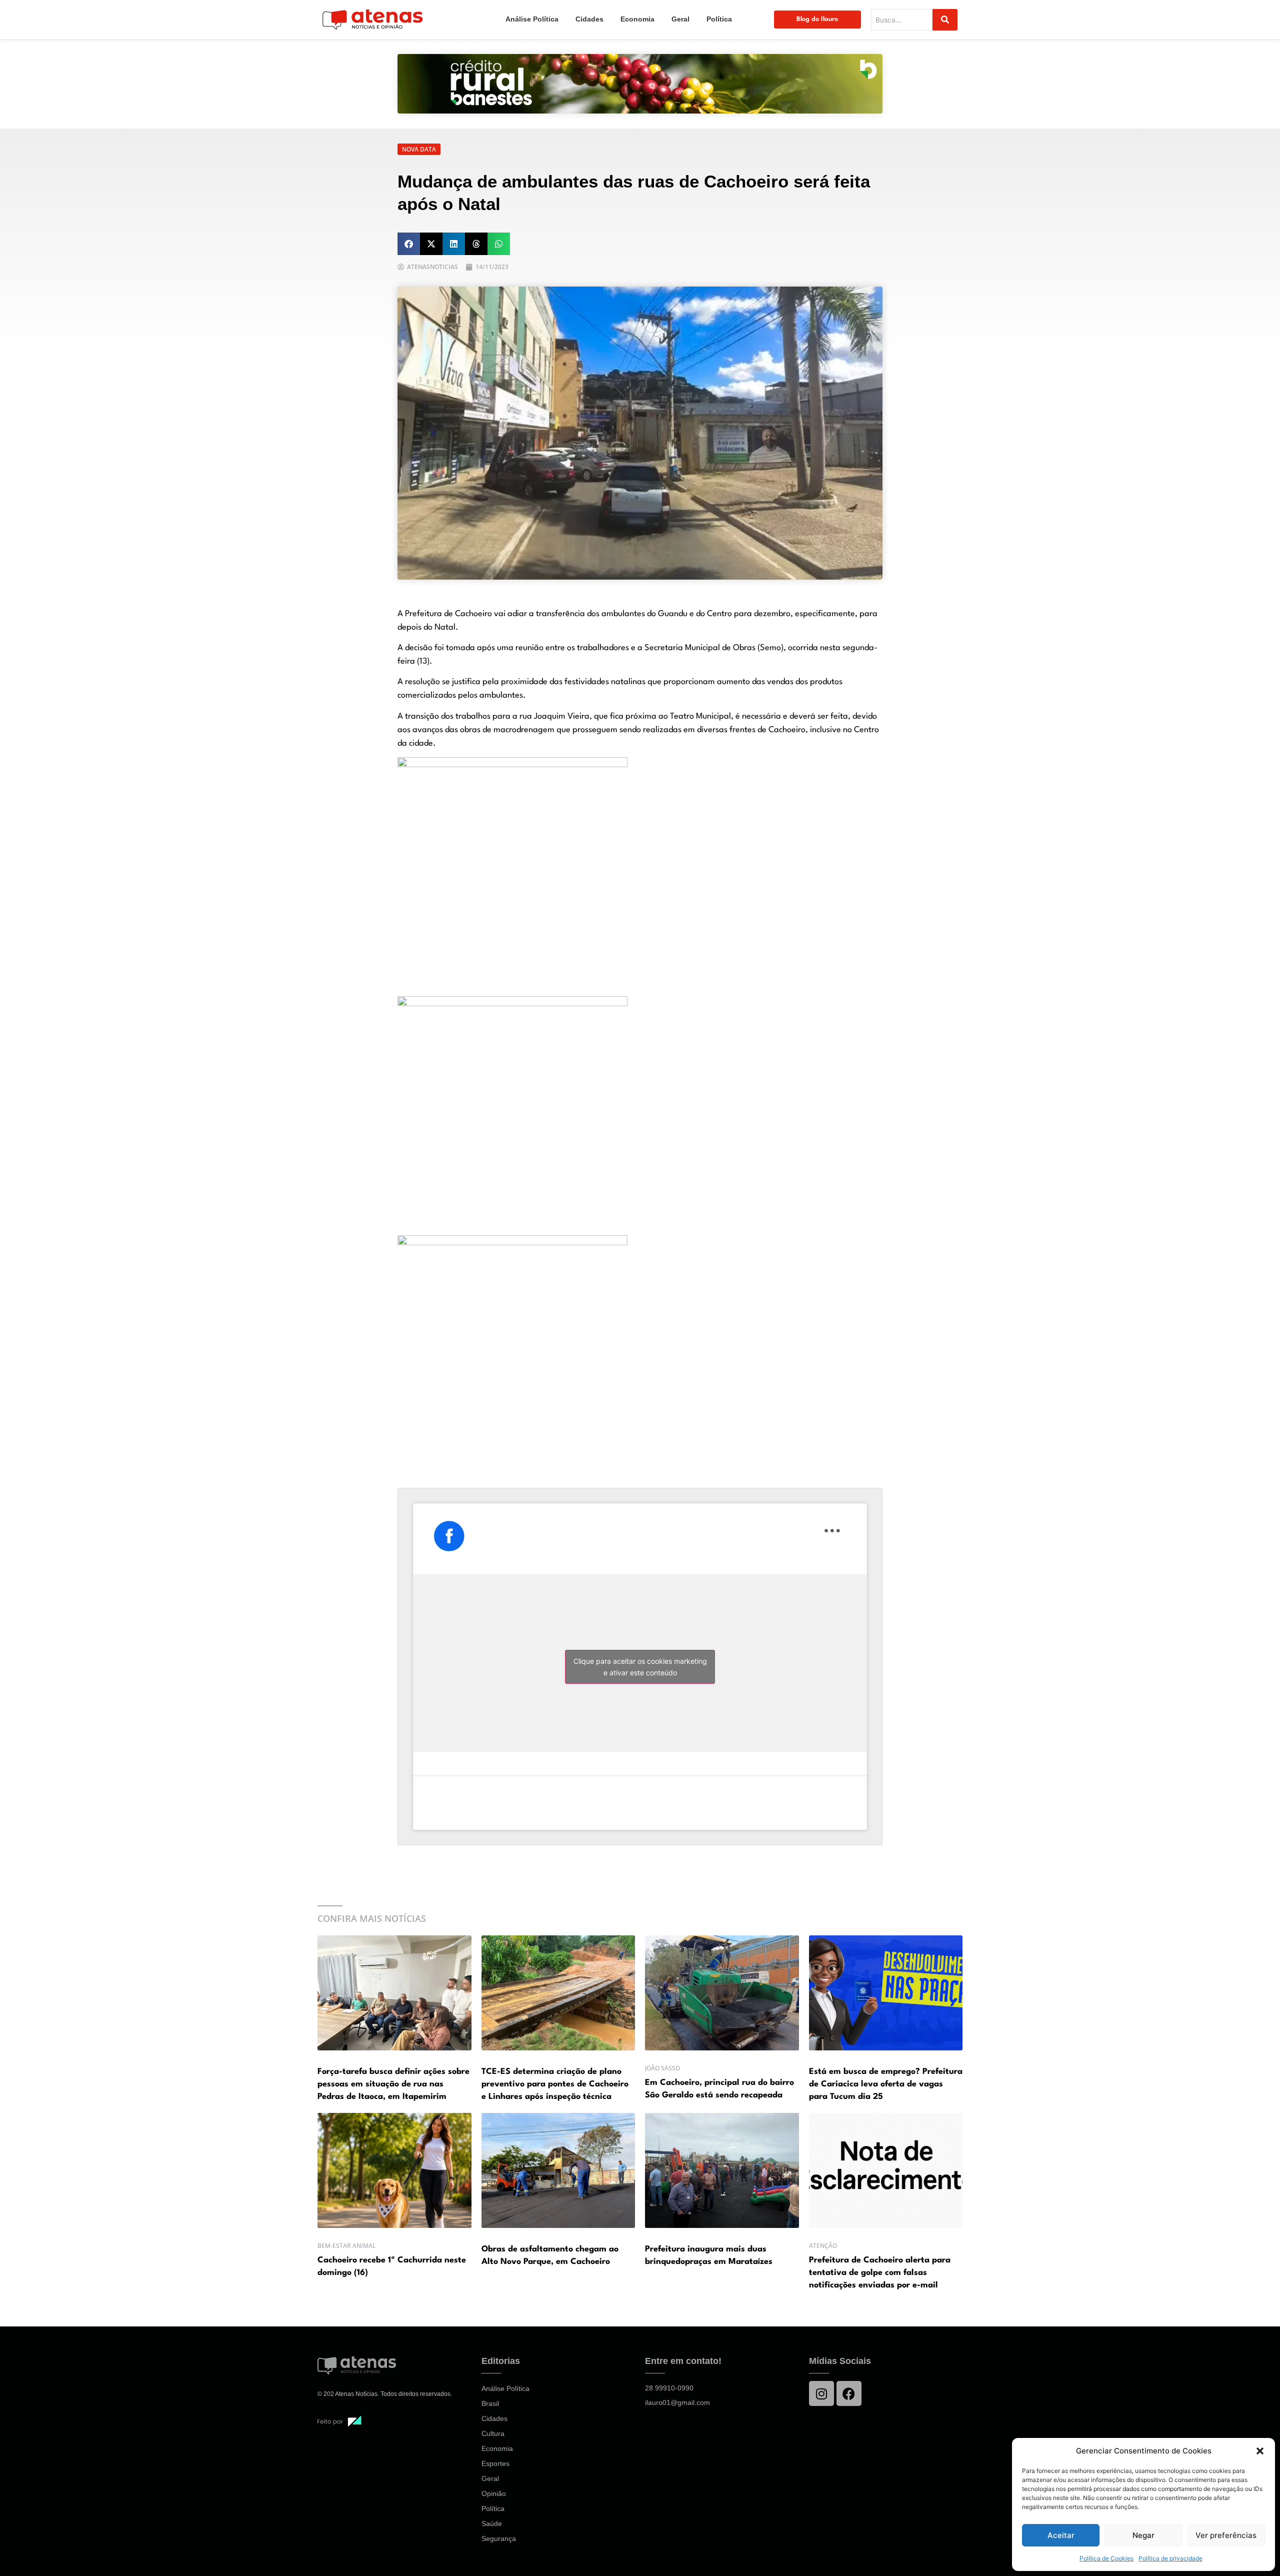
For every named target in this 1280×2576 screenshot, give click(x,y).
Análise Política (532, 19)
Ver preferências (1226, 2535)
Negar (1143, 2535)
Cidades (589, 19)
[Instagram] (821, 2393)
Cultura (493, 2433)
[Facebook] (849, 2393)
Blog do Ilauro (817, 19)
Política (719, 19)
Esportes (495, 2463)
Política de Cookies (1106, 2558)
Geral (680, 19)
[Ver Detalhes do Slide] (640, 84)
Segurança (499, 2538)
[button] (1260, 2451)
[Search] (945, 20)
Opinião (494, 2493)
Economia (637, 19)
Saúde (492, 2523)
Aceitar (1061, 2535)
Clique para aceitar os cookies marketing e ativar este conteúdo (640, 1667)
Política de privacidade (1170, 2558)
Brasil (490, 2403)
